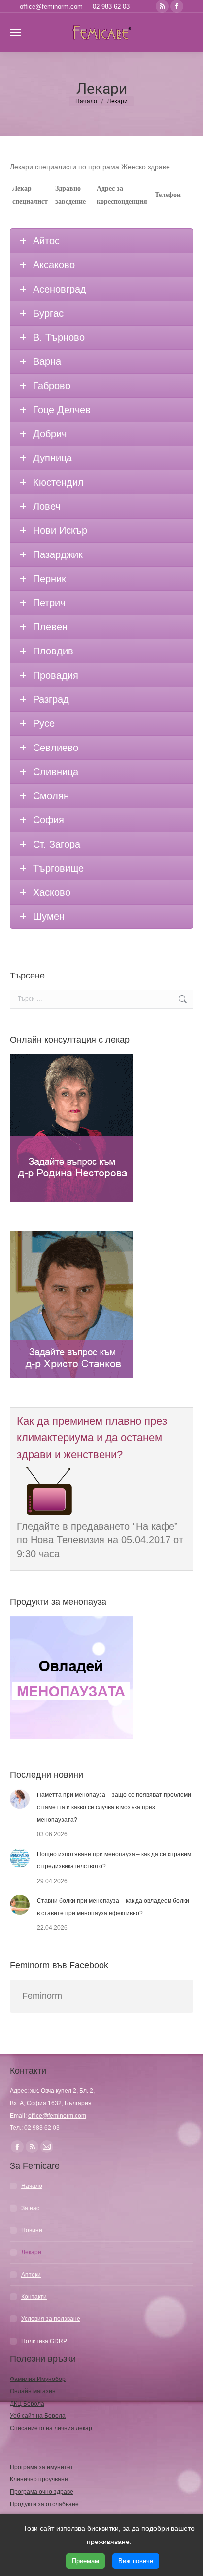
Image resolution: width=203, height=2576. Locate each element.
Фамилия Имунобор (38, 2379)
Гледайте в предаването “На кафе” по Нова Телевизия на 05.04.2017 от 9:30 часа (100, 1540)
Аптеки (31, 2275)
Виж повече (136, 2561)
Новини (32, 2230)
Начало (32, 2186)
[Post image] (20, 1799)
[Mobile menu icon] (16, 33)
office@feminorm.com (51, 7)
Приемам (85, 2561)
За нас (30, 2208)
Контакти (34, 2297)
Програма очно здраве (42, 2492)
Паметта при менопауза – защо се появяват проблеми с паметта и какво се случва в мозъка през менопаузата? (114, 1807)
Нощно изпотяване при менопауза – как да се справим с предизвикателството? (114, 1860)
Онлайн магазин (33, 2391)
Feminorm (42, 1996)
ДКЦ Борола (27, 2404)
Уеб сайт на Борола (38, 2416)
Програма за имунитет (42, 2467)
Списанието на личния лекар (51, 2428)
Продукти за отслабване (44, 2504)
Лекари (31, 2252)
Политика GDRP (44, 2341)
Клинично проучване (39, 2479)
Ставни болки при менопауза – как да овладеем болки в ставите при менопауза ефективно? (113, 1907)
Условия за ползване (51, 2319)
